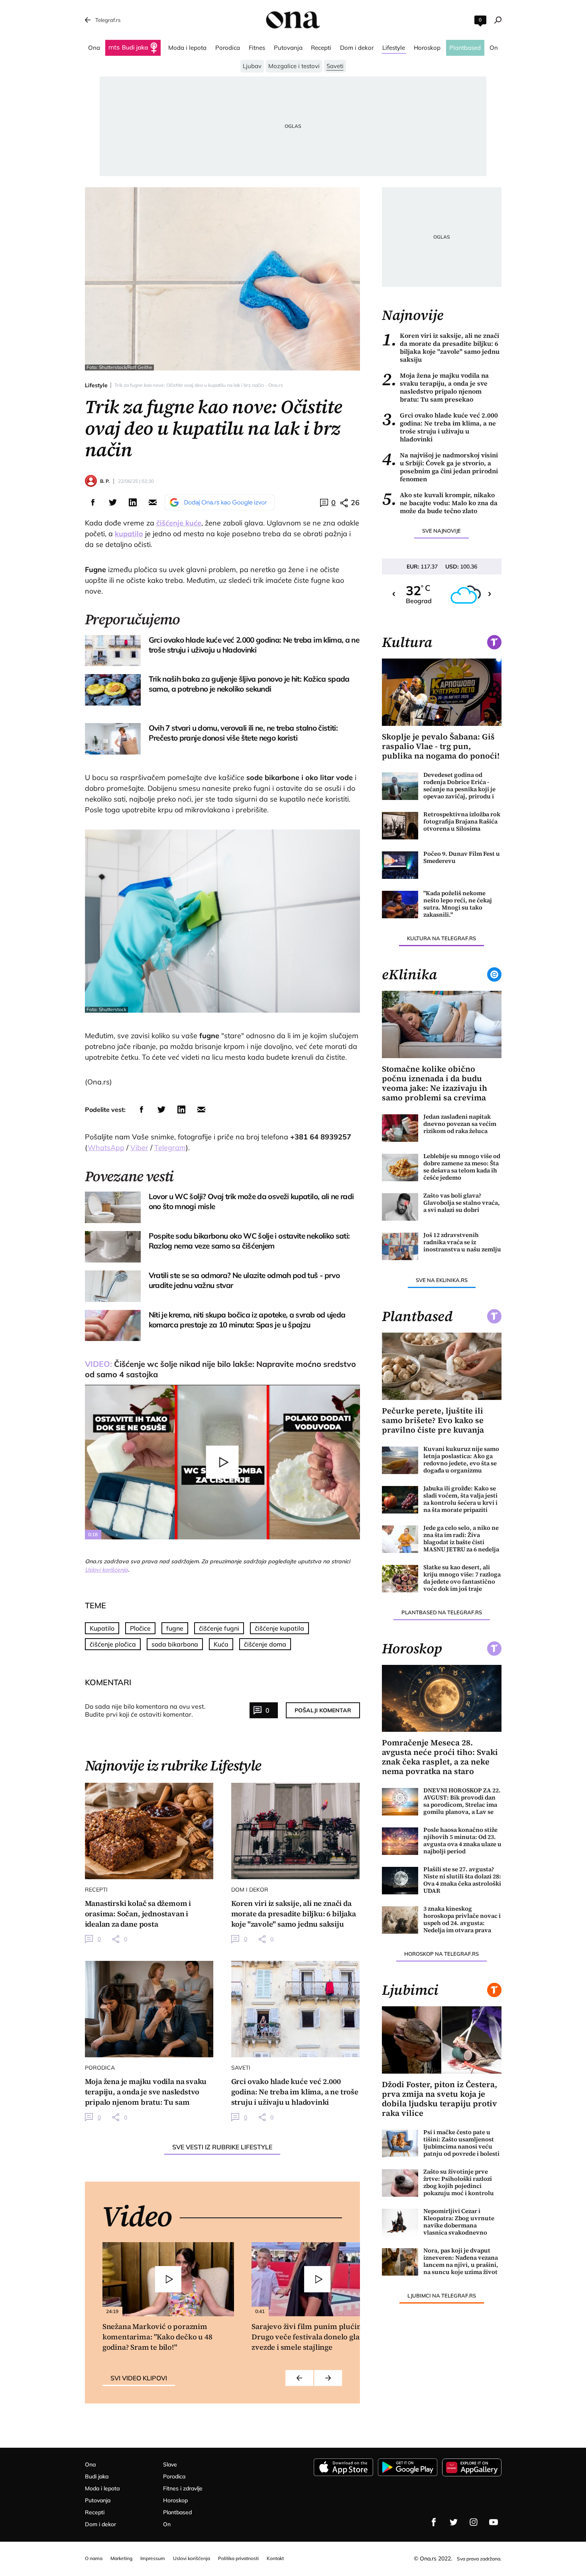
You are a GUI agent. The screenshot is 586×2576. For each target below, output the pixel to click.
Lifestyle (96, 385)
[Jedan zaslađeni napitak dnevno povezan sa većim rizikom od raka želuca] (400, 1128)
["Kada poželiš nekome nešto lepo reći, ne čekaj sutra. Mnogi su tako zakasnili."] (400, 905)
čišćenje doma (265, 1644)
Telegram (170, 1148)
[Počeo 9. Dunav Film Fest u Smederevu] (400, 865)
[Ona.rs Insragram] (474, 2522)
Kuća (221, 1644)
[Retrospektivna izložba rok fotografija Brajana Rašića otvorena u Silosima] (400, 826)
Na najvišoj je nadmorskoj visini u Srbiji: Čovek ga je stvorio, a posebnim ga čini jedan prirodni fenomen (440, 467)
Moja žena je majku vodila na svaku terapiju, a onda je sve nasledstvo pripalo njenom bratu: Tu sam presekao (435, 387)
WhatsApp (106, 1148)
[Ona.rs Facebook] (434, 2522)
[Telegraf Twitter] (454, 2522)
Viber (139, 1148)
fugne (175, 1628)
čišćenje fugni (219, 1628)
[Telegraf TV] (494, 2522)
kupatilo (129, 534)
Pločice (140, 1628)
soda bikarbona (175, 1644)
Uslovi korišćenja (106, 1570)
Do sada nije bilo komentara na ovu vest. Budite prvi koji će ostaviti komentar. (145, 1710)
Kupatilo (102, 1628)
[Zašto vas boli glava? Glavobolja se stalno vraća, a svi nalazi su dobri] (400, 1207)
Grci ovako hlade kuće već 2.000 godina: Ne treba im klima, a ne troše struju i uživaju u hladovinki (440, 427)
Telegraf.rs (108, 20)
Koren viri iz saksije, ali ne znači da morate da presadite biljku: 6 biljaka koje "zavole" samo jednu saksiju (441, 347)
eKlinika (409, 974)
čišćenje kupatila (279, 1628)
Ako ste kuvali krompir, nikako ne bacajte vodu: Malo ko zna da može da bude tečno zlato (440, 503)
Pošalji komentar (323, 1710)
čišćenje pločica (113, 1644)
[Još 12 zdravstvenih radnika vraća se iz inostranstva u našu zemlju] (400, 1246)
